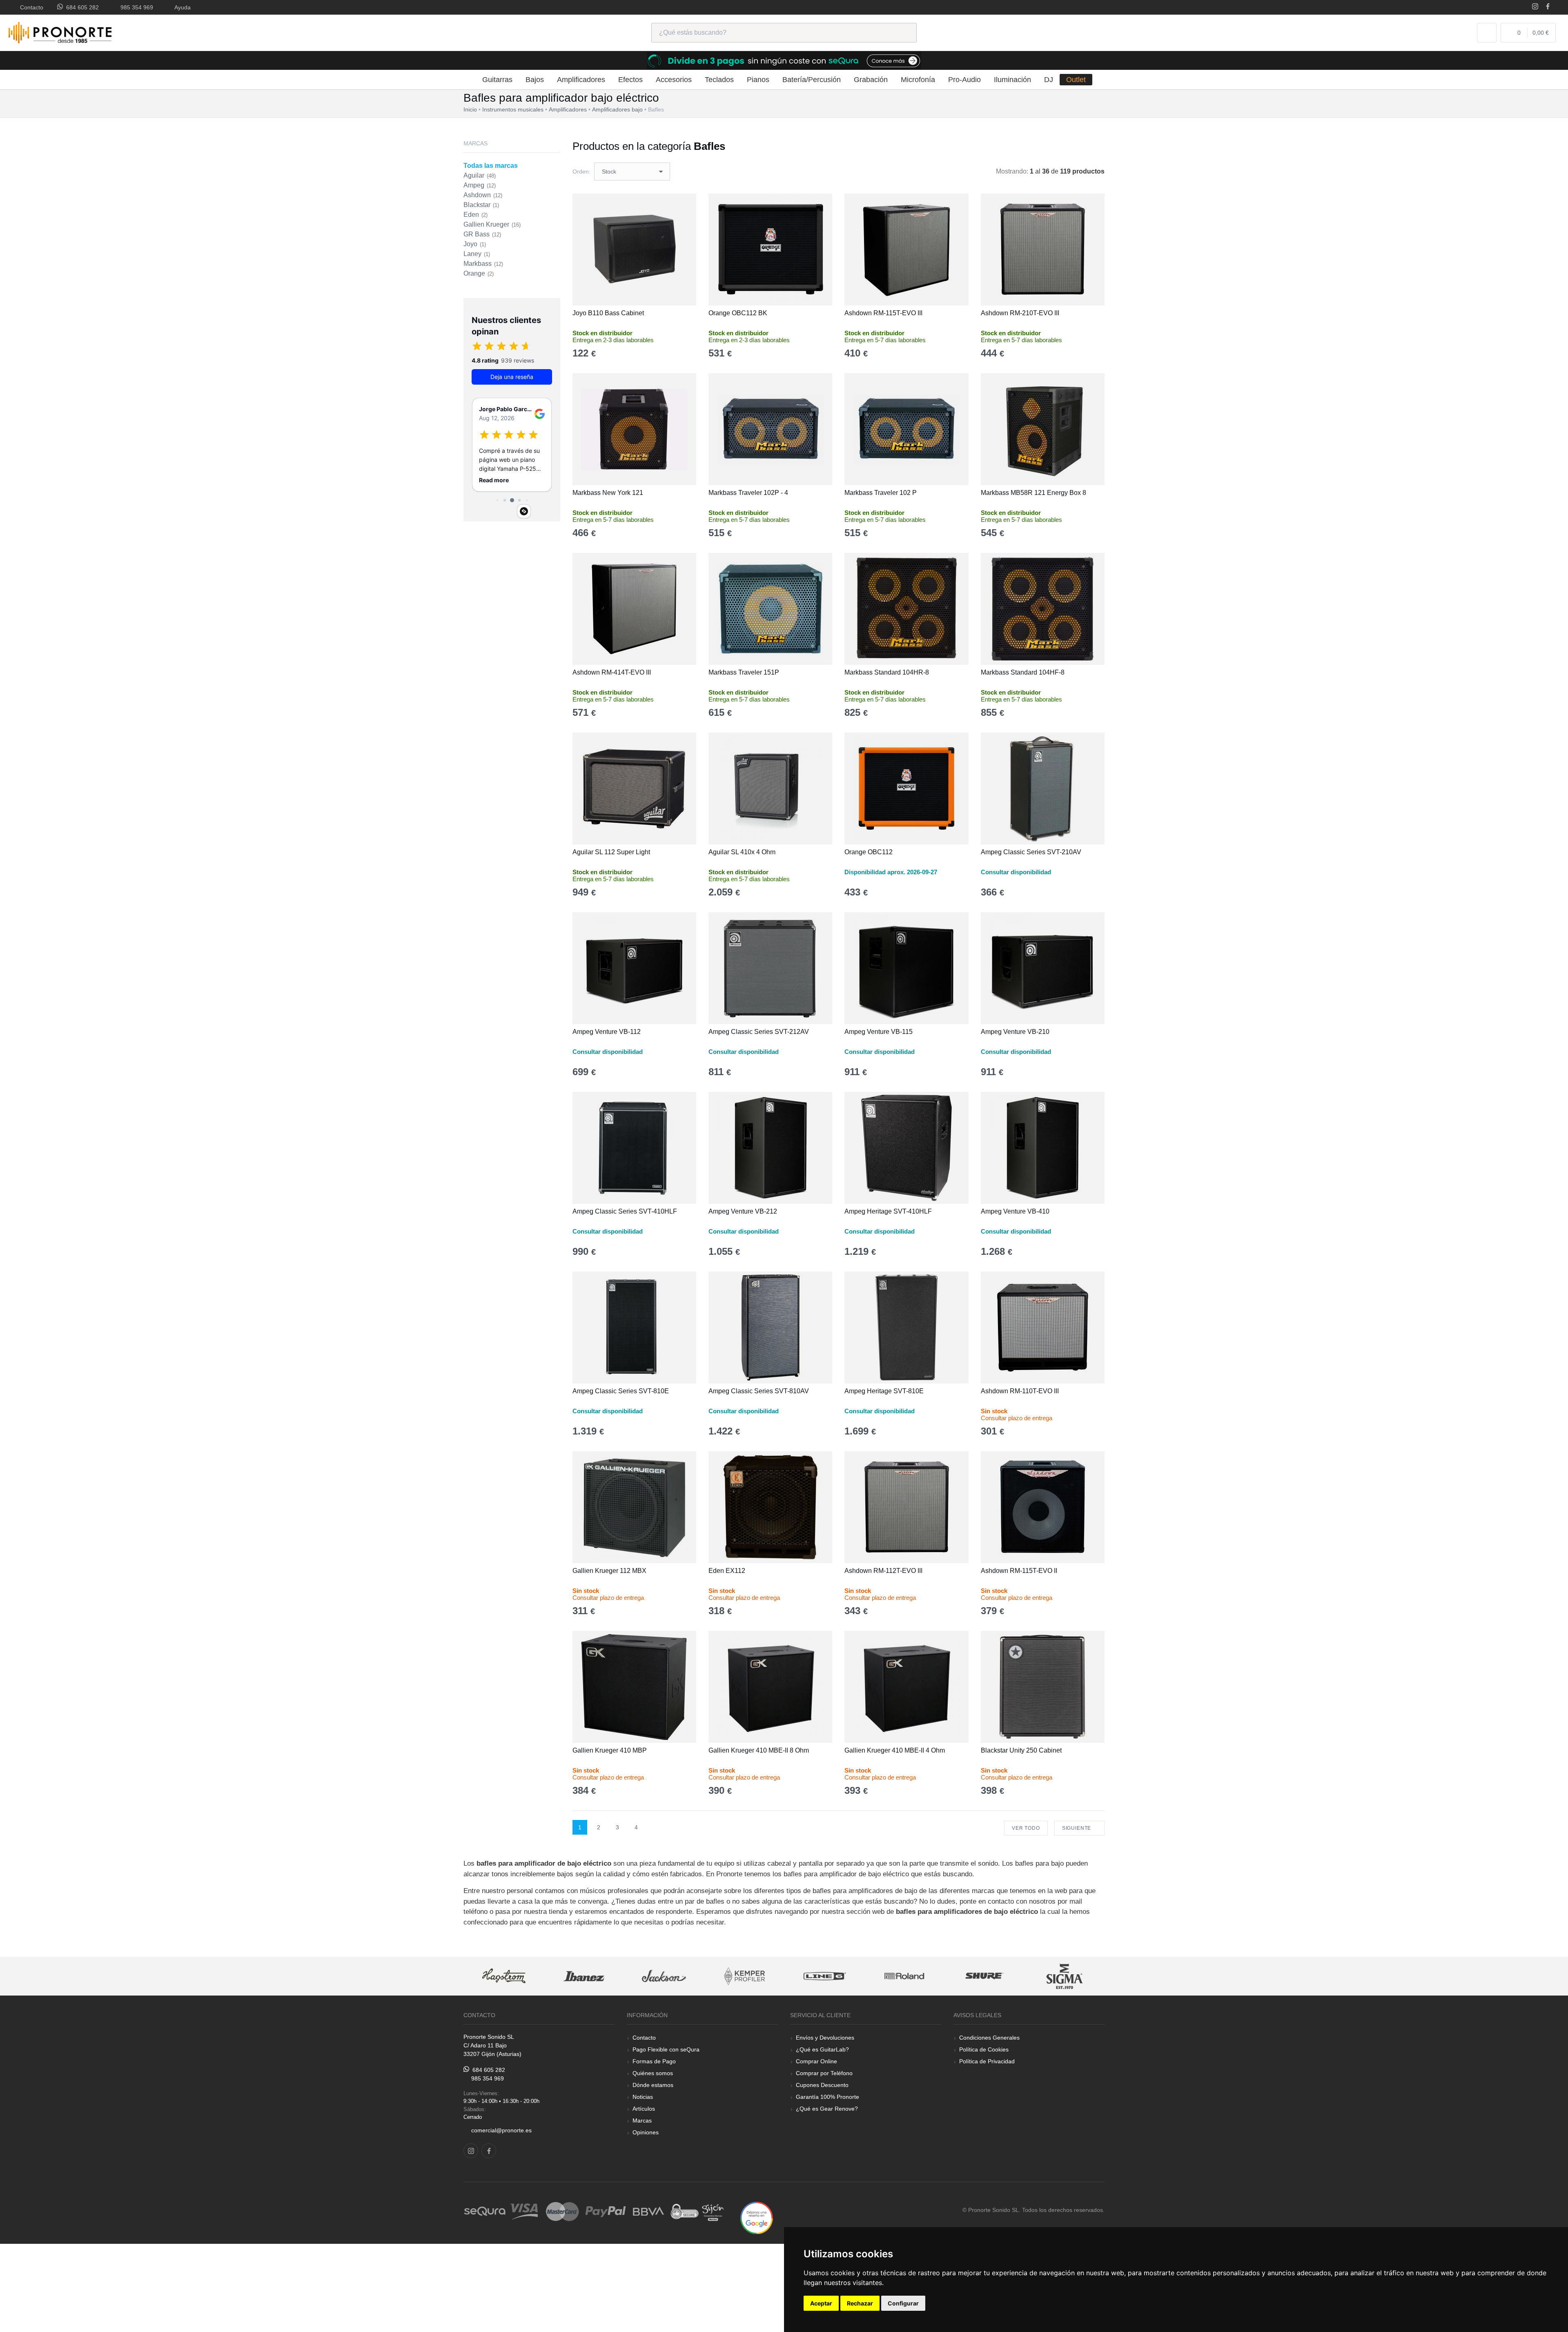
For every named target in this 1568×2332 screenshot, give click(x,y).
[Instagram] (1535, 7)
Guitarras (497, 80)
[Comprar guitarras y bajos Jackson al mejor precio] (584, 1976)
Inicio (470, 109)
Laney (477, 254)
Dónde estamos (653, 2085)
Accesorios (674, 80)
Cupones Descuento (822, 2085)
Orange (479, 273)
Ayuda (181, 7)
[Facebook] (1548, 7)
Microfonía (918, 80)
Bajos (535, 80)
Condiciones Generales (989, 2038)
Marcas (642, 2120)
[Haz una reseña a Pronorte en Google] (757, 2217)
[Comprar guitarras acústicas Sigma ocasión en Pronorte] (984, 1976)
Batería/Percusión (812, 80)
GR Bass (482, 234)
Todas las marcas (491, 166)
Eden (476, 215)
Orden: (581, 172)
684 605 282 (81, 7)
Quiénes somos (653, 2073)
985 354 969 (135, 7)
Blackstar (481, 205)
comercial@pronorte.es (501, 2130)
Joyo (475, 244)
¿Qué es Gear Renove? (827, 2109)
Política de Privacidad (987, 2061)
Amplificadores (581, 80)
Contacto (30, 7)
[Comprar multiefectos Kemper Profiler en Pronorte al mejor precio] (664, 1976)
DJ (1049, 80)
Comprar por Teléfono (824, 2073)
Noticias (643, 2097)
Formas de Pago (654, 2061)
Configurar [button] (903, 2303)
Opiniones (646, 2132)
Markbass (483, 264)
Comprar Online (816, 2061)
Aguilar (480, 175)
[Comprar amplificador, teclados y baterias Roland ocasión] (824, 1976)
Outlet (1076, 80)
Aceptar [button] (821, 2303)
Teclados (719, 80)
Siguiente (1077, 1828)
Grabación (871, 80)
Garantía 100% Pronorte (827, 2097)
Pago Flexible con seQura (666, 2049)
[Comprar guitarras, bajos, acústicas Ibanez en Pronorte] (503, 1976)
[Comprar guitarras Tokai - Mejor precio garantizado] (1065, 1976)
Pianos (758, 80)
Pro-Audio (964, 80)
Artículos (644, 2109)
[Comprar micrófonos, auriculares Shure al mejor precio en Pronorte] (904, 1976)
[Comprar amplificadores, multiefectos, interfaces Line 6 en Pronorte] (744, 1976)
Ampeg (480, 185)
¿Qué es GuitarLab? (822, 2049)
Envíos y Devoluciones (825, 2038)
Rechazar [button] (860, 2303)
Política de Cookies (984, 2049)
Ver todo (1026, 1828)
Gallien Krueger (492, 224)
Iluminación (1012, 80)
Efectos (630, 80)
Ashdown (483, 195)
